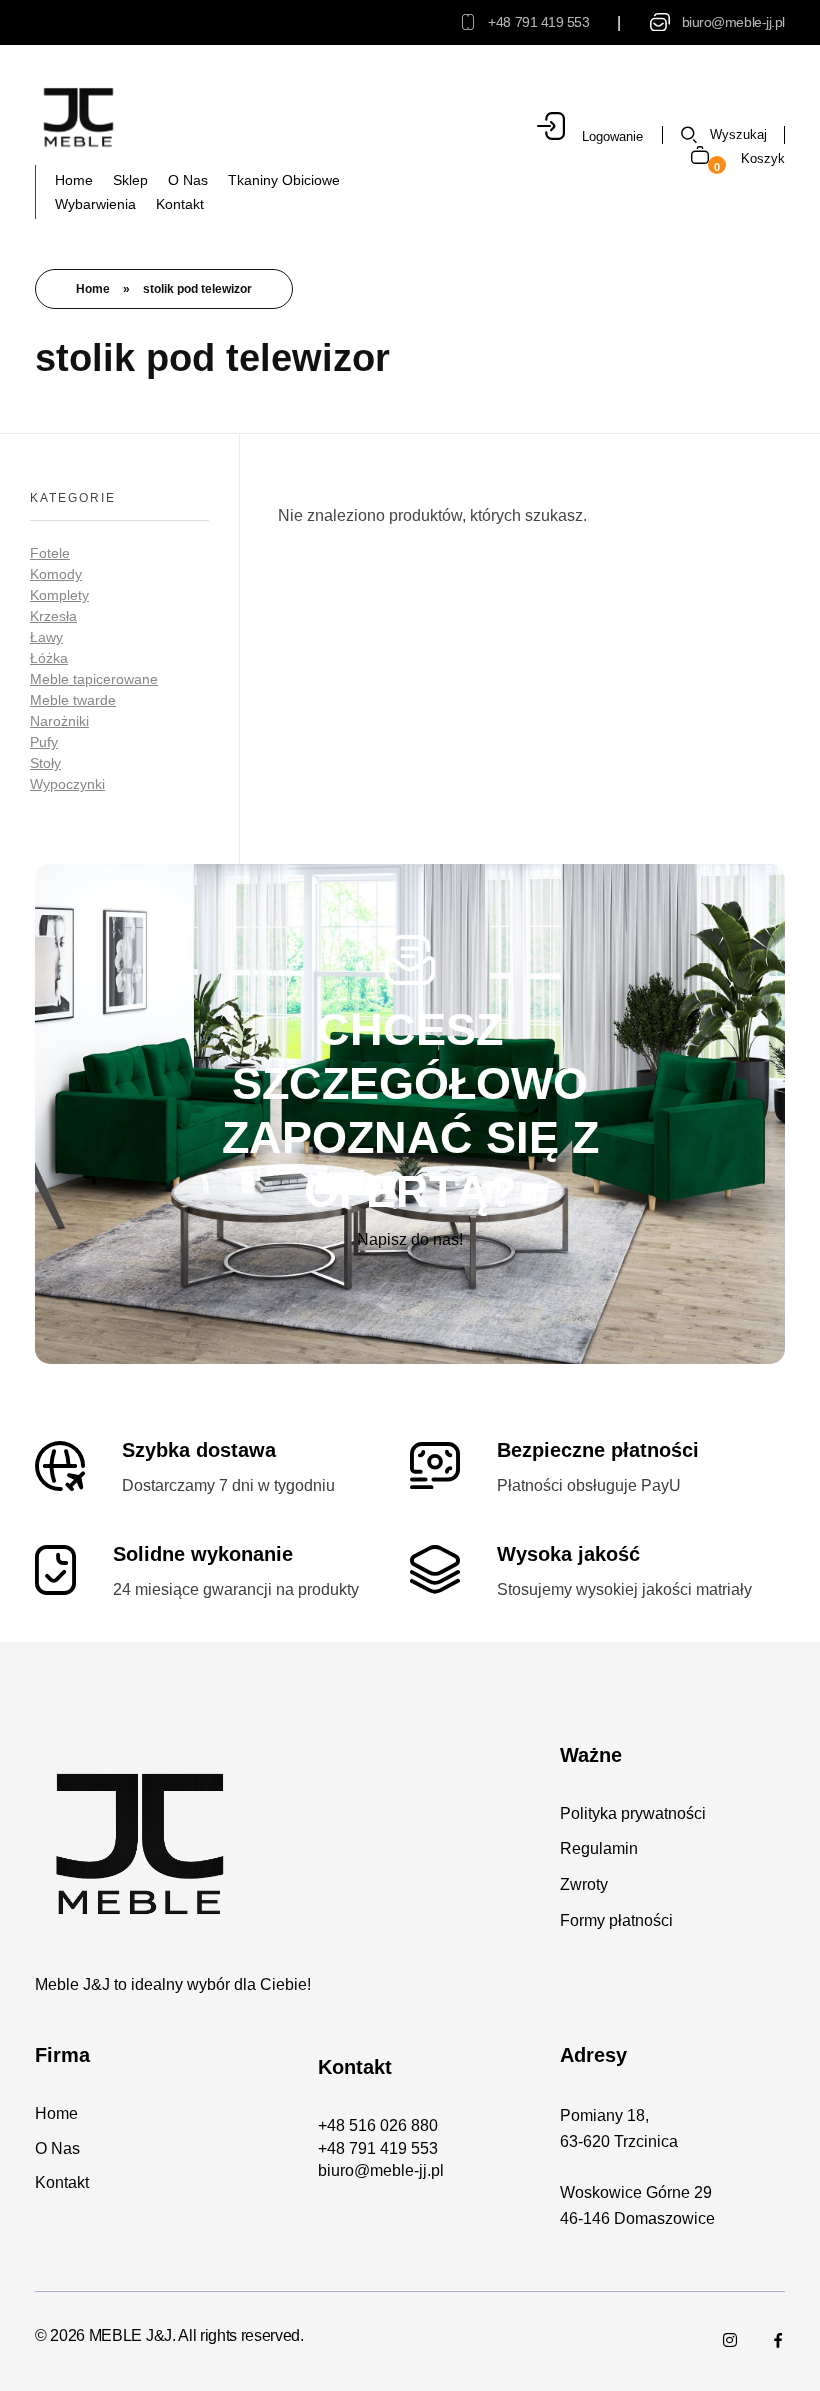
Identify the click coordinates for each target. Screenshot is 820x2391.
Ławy (46, 637)
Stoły (45, 763)
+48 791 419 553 (538, 22)
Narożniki (59, 721)
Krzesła (53, 616)
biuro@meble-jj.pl (733, 22)
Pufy (44, 742)
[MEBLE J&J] (78, 116)
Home (93, 289)
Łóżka (49, 658)
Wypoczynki (67, 784)
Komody (56, 574)
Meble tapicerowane (94, 679)
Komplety (59, 595)
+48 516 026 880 (378, 2125)
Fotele (50, 553)
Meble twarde (73, 700)
